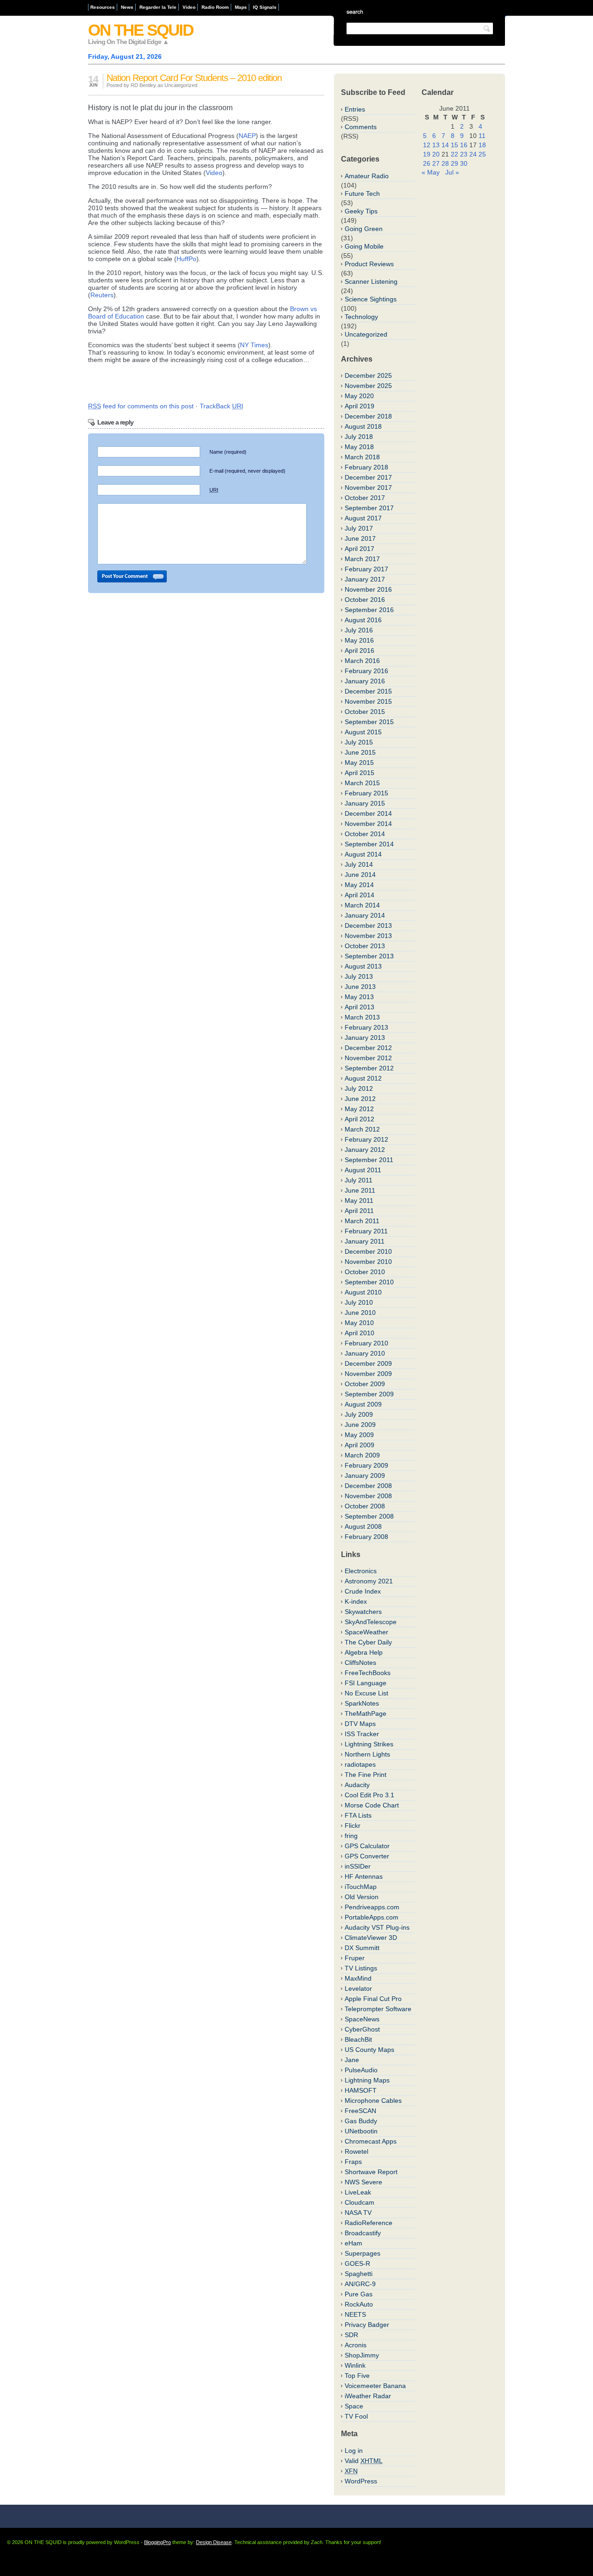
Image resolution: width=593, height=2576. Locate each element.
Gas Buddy (361, 2121)
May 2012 (359, 1109)
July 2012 (359, 1088)
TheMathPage (366, 1713)
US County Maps (369, 2050)
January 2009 (365, 1476)
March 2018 (362, 457)
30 (464, 163)
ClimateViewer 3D (371, 1938)
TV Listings (361, 1968)
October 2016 (365, 600)
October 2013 (365, 946)
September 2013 (369, 956)
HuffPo (186, 259)
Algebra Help (364, 1652)
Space (354, 2406)
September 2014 (369, 844)
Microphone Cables (373, 2101)
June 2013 (360, 987)
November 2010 (368, 1262)
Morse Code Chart (372, 1805)
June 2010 (360, 1313)
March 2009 (362, 1455)
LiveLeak (358, 2192)
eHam (353, 2243)
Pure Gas (359, 2294)
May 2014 (359, 885)
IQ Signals (265, 7)
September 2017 (369, 508)
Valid (364, 2461)
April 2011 (359, 1211)
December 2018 (368, 416)
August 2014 (363, 854)
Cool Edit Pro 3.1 (369, 1795)
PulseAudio (361, 2070)
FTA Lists (358, 1815)
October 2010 (365, 1272)
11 (482, 136)
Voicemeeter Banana (375, 2386)
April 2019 (360, 406)
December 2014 (368, 813)
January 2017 (365, 579)
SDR (351, 2335)
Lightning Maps (367, 2080)
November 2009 (368, 1374)
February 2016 (366, 671)
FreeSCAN (360, 2111)
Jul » (452, 172)
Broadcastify (363, 2233)
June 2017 (360, 538)
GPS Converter (367, 1856)
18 (482, 145)
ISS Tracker (362, 1734)
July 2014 (359, 864)
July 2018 (359, 437)
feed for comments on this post (141, 406)
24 (473, 154)
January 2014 (365, 915)
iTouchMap (361, 1887)
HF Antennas (364, 1876)
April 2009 (360, 1445)
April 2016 (360, 650)
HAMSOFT (361, 2090)
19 (427, 154)
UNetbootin (361, 2131)
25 (482, 154)
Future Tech (362, 194)
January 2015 (365, 803)
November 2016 (368, 589)
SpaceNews (362, 2019)
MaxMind (358, 1978)
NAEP (247, 136)
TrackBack (221, 406)
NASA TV (358, 2213)
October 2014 (365, 834)
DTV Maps (360, 1724)
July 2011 (359, 1180)
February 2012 (366, 1139)
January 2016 (365, 681)
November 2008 (368, 1496)
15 (454, 145)
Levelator (358, 1988)
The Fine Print (366, 1775)
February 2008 (366, 1537)
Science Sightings (371, 299)
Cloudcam (360, 2202)
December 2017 (368, 477)
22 (454, 154)
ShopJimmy (362, 2355)
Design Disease (214, 2542)
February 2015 (366, 793)
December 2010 (368, 1251)
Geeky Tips (361, 211)
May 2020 (359, 396)
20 (436, 154)
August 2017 (363, 518)
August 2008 (363, 1526)
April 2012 (360, 1119)
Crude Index (363, 1591)
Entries (355, 109)
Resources (103, 7)
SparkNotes (362, 1703)
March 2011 (362, 1221)
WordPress (361, 2481)
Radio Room (215, 7)
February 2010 (366, 1343)
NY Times (254, 345)
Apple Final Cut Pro (373, 1999)
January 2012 (365, 1150)
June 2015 (360, 752)
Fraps (353, 2162)
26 (427, 163)
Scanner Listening (371, 281)
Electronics (361, 1571)
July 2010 (359, 1302)
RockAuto (359, 2304)
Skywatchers (363, 1612)
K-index (356, 1601)
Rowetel (356, 2151)
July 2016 (359, 630)
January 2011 (365, 1241)
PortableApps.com (372, 1917)
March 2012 (362, 1129)
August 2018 (363, 426)
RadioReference (369, 2223)
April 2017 (360, 549)
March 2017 (362, 559)
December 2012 (368, 1048)
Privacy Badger (367, 2325)
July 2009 (359, 1414)
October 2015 (365, 712)
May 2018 (359, 447)
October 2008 (365, 1506)
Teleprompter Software (378, 2009)
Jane (352, 2060)
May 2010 (359, 1323)
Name (228, 452)
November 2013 (368, 936)
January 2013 (365, 1038)
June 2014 (360, 875)
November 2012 (368, 1058)
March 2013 (362, 1017)
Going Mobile (364, 246)
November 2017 (368, 488)
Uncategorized (366, 334)
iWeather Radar (368, 2396)
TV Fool (356, 2416)
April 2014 (360, 895)
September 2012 (369, 1068)
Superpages (363, 2253)
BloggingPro (158, 2542)
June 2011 (360, 1190)
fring (351, 1836)
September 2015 (369, 722)
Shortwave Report (371, 2172)
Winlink (355, 2365)
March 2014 (362, 905)
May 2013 (359, 997)
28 (445, 163)
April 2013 (360, 1007)
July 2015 (359, 742)
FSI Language (366, 1683)
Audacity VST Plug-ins (377, 1927)
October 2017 (365, 498)
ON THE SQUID (141, 30)
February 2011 (366, 1231)
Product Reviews (369, 264)
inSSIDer (358, 1866)
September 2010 (369, 1282)
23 (464, 154)
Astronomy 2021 (369, 1581)
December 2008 (368, 1486)
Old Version (362, 1897)
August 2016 (363, 620)
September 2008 (369, 1516)
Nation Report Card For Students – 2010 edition (194, 78)
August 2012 (363, 1078)
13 (436, 145)
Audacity (357, 1785)
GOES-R (357, 2263)
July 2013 (359, 976)
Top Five (357, 2376)
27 (436, 163)
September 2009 (369, 1394)
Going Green (364, 229)
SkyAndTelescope (371, 1622)
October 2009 (365, 1384)
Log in (354, 2451)
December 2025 (368, 375)
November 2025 (368, 386)
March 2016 (362, 661)
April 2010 (360, 1333)
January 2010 (365, 1353)
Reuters (102, 295)
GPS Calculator (367, 1846)
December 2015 (368, 691)
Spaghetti (359, 2274)
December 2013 (368, 925)
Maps (241, 7)
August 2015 (363, 732)
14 (445, 145)
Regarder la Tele (158, 7)
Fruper (355, 1958)
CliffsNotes (360, 1663)
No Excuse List (366, 1693)
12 (427, 145)
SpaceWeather (366, 1632)
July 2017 (359, 528)
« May (431, 172)
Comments (361, 127)
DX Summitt (362, 1948)
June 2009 (360, 1425)
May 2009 (359, 1435)
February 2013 (366, 1027)
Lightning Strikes (369, 1744)
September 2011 (369, 1160)
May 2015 (359, 763)
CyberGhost (362, 2029)
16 (464, 145)
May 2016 (359, 640)
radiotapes (360, 1764)
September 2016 (369, 610)
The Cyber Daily (368, 1642)
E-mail (247, 471)
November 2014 (368, 824)
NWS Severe (363, 2182)
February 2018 (366, 467)
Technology (361, 317)
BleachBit (358, 2039)
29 (454, 163)
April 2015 (360, 773)
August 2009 (363, 1404)
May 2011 (359, 1200)
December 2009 (368, 1363)
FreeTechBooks (368, 1673)
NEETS (355, 2314)
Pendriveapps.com (372, 1907)
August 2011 (363, 1170)
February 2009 (366, 1465)
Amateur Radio (367, 176)
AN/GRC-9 (360, 2284)
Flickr (353, 1826)
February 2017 (366, 569)
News (127, 7)
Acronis (356, 2345)
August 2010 (363, 1292)
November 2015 (368, 701)
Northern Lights (367, 1754)
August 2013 (363, 966)
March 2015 (362, 783)
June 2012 (360, 1099)
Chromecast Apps (371, 2141)
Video (189, 7)
